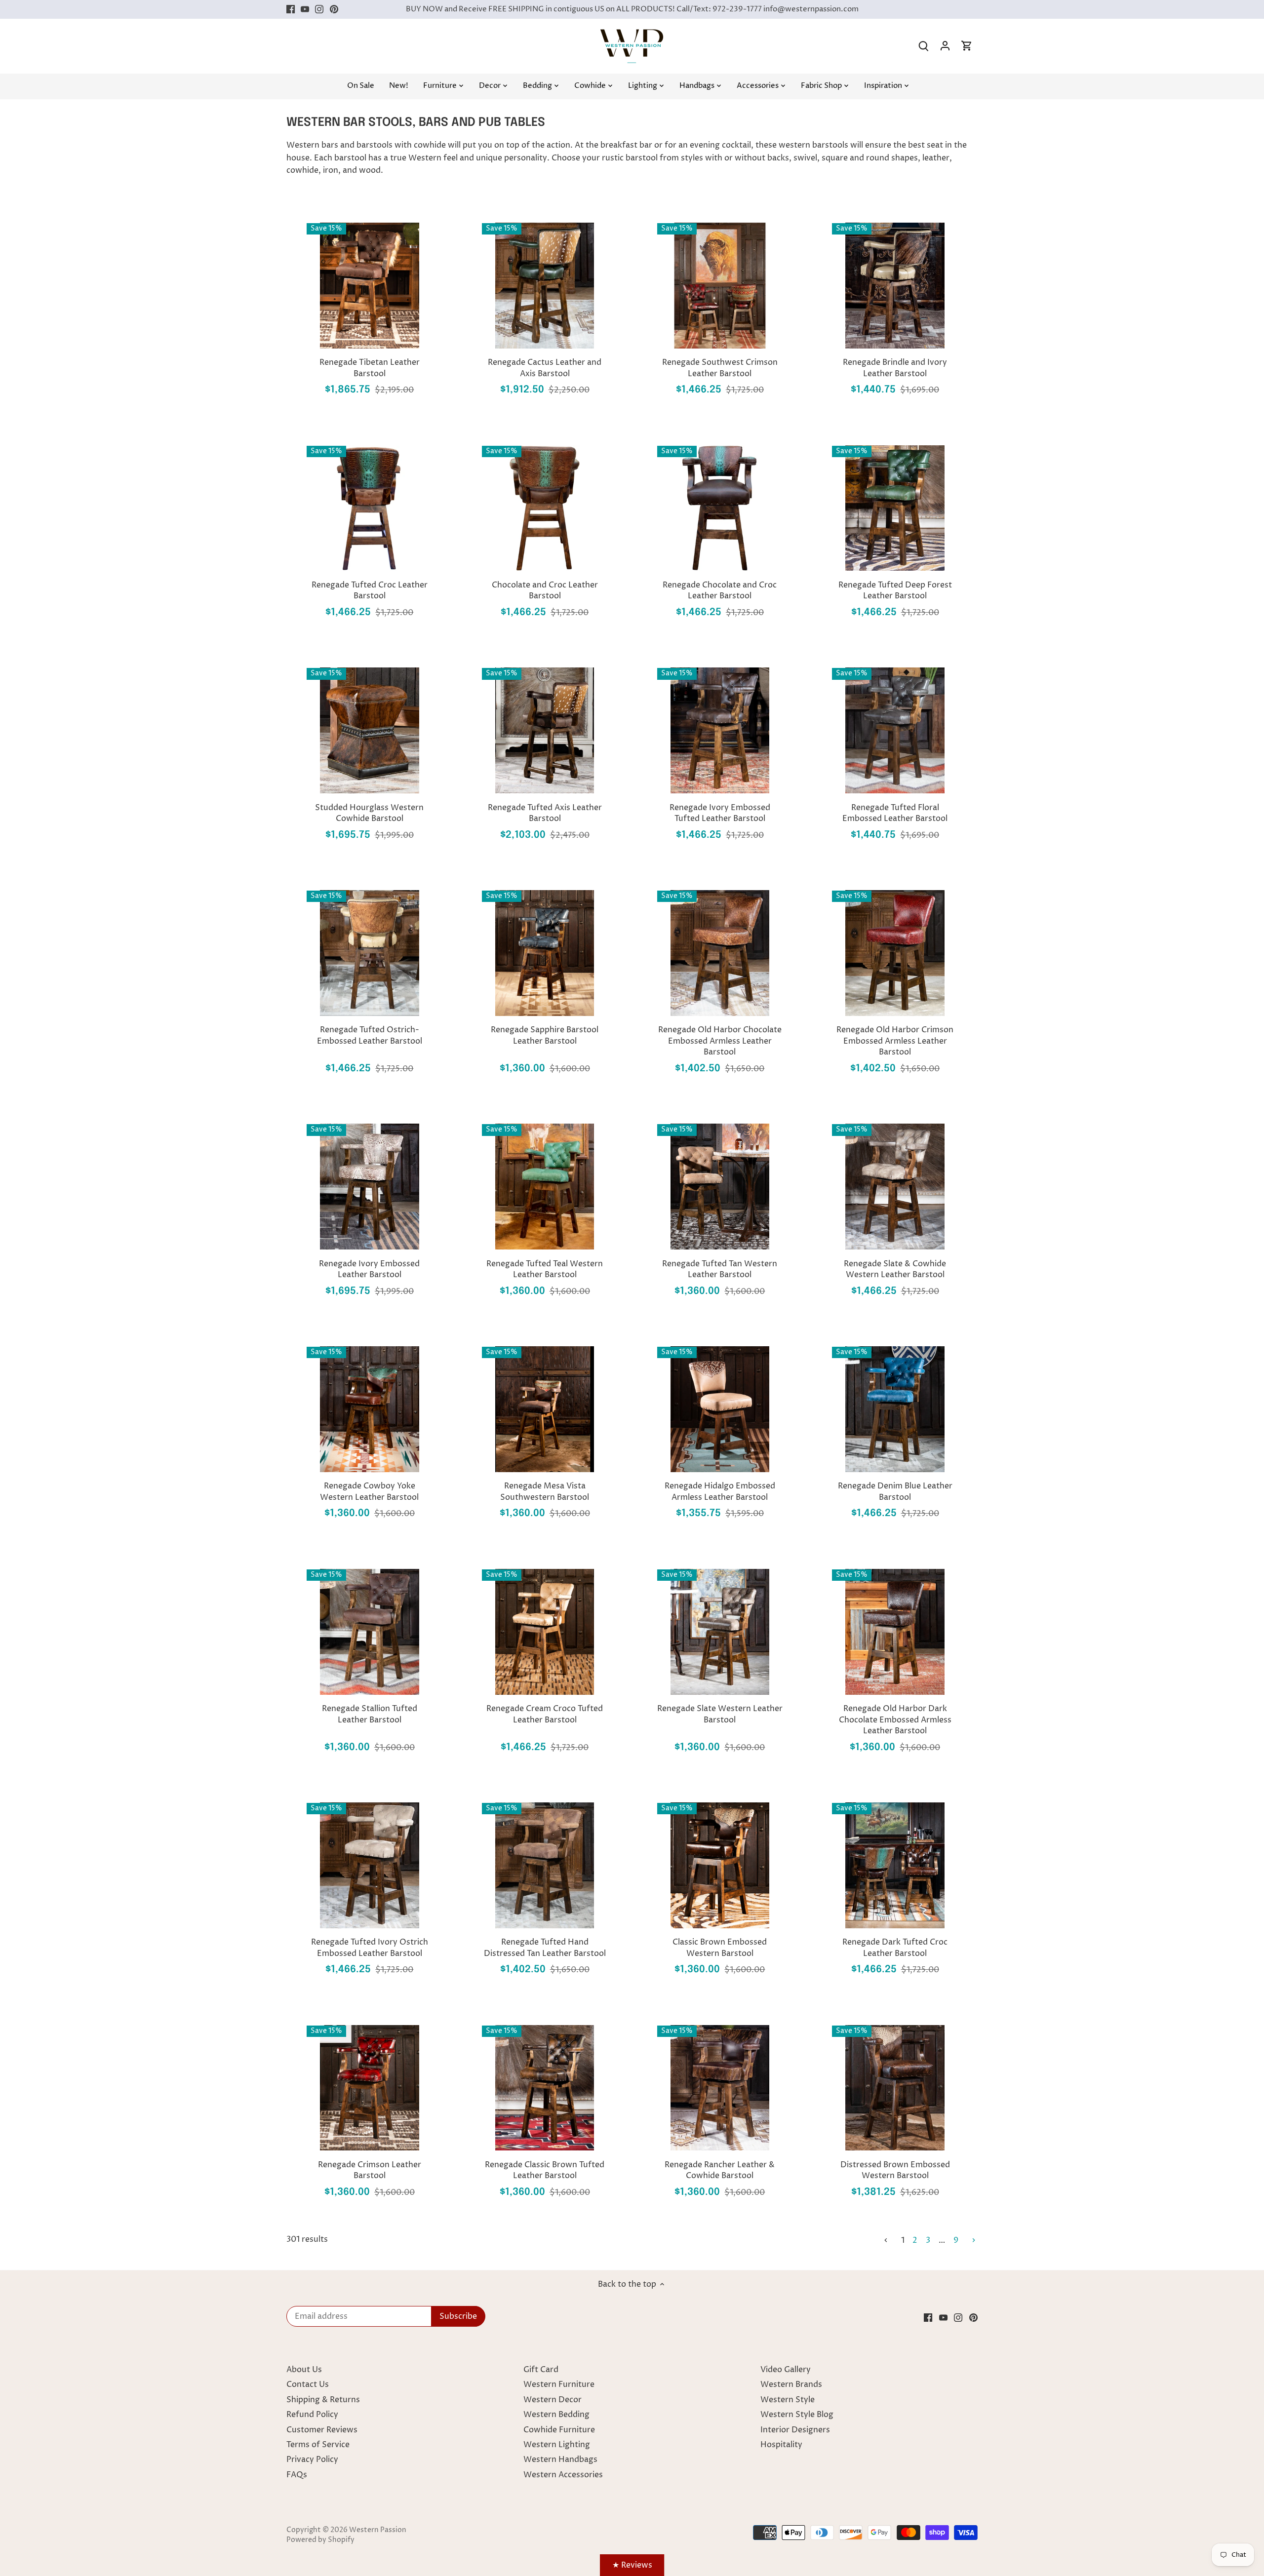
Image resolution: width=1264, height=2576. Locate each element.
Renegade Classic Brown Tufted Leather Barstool (545, 2170)
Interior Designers (795, 2430)
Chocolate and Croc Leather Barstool (545, 590)
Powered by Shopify (320, 2540)
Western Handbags (560, 2459)
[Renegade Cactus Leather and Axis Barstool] (545, 286)
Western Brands (791, 2384)
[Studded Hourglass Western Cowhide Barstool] (370, 730)
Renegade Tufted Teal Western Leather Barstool (545, 1269)
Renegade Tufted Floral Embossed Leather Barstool (895, 813)
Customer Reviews (322, 2430)
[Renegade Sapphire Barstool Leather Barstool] (545, 953)
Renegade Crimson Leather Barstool (370, 2170)
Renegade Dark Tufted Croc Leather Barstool (895, 1948)
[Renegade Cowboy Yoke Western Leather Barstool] (370, 1409)
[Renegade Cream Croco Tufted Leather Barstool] (545, 1632)
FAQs (297, 2475)
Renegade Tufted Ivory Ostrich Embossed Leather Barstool (370, 1948)
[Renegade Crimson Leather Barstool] (370, 2088)
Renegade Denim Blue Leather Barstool (895, 1491)
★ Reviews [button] (632, 2565)
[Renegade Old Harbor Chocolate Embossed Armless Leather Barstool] (720, 953)
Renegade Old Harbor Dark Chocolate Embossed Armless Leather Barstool (895, 1720)
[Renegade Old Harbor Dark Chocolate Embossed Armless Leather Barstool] (895, 1632)
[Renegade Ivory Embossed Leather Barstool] (370, 1187)
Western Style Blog (797, 2415)
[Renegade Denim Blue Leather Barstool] (895, 1409)
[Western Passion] (632, 34)
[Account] (945, 46)
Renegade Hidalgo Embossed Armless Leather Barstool (720, 1491)
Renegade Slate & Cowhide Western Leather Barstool (895, 1269)
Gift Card (541, 2370)
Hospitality (781, 2445)
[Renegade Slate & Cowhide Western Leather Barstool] (895, 1187)
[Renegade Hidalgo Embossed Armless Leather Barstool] (720, 1409)
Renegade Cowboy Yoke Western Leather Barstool (369, 1491)
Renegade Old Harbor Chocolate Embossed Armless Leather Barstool (720, 1041)
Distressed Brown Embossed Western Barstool (895, 2170)
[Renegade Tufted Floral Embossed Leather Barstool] (895, 730)
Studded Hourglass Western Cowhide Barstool (369, 813)
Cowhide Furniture (559, 2430)
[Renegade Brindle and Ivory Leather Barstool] (895, 286)
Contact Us (308, 2384)
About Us (304, 2370)
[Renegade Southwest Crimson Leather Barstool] (720, 286)
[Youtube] (305, 9)
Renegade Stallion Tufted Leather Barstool (370, 1714)
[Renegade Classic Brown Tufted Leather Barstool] (545, 2088)
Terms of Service (318, 2445)
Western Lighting (557, 2445)
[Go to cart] (967, 46)
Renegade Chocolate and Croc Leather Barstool (720, 590)
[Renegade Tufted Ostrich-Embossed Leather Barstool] (370, 953)
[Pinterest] (334, 9)
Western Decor (553, 2400)
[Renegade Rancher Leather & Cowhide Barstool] (720, 2088)
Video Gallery (786, 2370)
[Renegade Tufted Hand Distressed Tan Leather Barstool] (545, 1865)
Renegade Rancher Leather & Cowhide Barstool (720, 2170)
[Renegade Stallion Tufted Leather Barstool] (370, 1632)
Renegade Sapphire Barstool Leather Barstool (545, 1035)
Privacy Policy (312, 2459)
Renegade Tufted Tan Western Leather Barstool (720, 1269)
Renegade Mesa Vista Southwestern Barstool (545, 1491)
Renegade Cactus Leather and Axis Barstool (545, 368)
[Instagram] (319, 9)
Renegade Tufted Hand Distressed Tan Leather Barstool (545, 1948)
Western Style (788, 2400)
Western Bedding (556, 2415)
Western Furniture (559, 2384)
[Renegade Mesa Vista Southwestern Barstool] (545, 1409)
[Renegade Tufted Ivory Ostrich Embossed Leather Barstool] (370, 1865)
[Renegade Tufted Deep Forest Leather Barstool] (895, 508)
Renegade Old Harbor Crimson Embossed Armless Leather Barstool (895, 1041)
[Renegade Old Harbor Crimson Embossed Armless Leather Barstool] (895, 953)
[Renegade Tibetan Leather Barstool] (370, 286)
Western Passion (378, 2530)
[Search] (923, 46)
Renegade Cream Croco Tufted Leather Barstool (545, 1714)
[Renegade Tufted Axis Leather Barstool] (545, 730)
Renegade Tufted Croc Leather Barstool (370, 590)
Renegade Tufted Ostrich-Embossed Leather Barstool (370, 1035)
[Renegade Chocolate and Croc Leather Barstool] (720, 508)
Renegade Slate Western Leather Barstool (720, 1714)
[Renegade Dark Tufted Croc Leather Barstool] (895, 1865)
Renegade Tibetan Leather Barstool (370, 368)
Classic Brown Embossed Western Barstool (720, 1948)
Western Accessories (563, 2475)
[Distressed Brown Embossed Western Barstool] (895, 2088)
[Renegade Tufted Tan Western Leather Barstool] (720, 1187)
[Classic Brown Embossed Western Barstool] (720, 1865)
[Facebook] (291, 9)
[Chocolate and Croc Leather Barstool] (545, 508)
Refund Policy (312, 2415)
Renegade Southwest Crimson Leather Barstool (720, 368)
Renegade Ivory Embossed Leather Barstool (369, 1269)
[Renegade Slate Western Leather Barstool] (720, 1632)
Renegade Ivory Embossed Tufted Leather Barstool (720, 813)
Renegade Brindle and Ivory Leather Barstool (895, 368)
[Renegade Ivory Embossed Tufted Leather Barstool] (720, 730)
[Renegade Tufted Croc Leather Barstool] (370, 508)
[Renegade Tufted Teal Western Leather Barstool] (545, 1187)
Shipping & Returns (323, 2400)
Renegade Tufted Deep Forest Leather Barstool (895, 590)
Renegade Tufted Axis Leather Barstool (545, 813)
